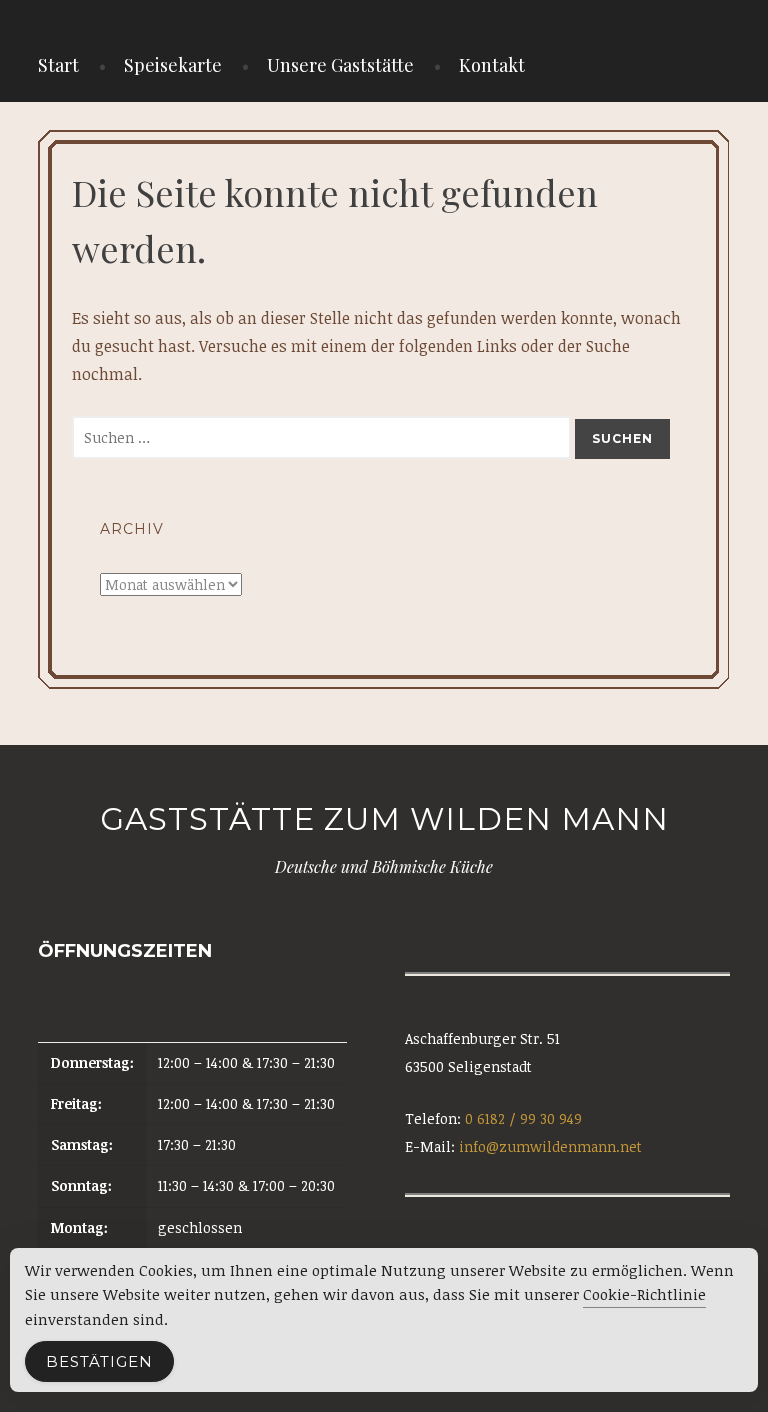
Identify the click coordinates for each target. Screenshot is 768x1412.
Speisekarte (173, 65)
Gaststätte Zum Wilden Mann (384, 819)
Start (58, 65)
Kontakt (492, 65)
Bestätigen (99, 1361)
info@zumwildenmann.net (550, 1146)
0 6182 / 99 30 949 (523, 1118)
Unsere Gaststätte (340, 65)
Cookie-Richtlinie (644, 1294)
